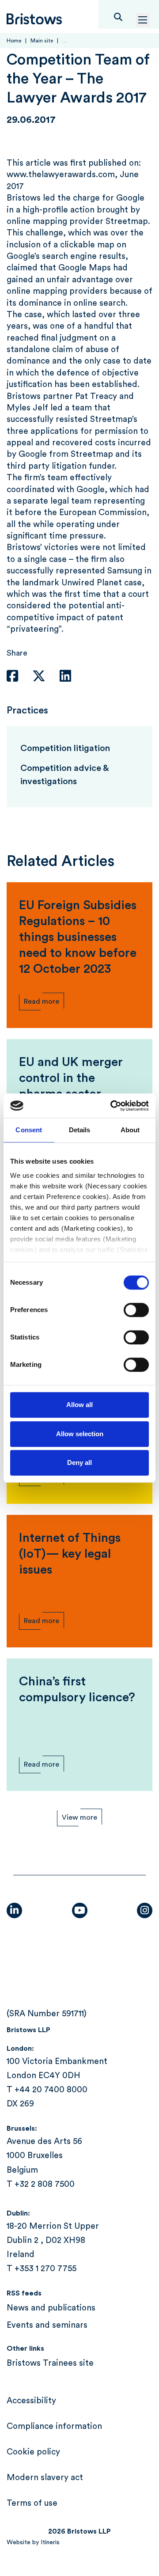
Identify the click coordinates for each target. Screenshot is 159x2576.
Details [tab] (80, 1130)
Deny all (79, 1463)
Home (14, 41)
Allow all (79, 1405)
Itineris (50, 2542)
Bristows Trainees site (50, 2363)
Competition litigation (65, 748)
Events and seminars (47, 2325)
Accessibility (31, 2401)
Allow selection (80, 1434)
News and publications (51, 2308)
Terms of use (32, 2503)
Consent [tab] (29, 1130)
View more (79, 1817)
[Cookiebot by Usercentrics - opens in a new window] (112, 1106)
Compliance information (54, 2426)
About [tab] (130, 1130)
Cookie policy (33, 2452)
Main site (42, 41)
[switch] (136, 1310)
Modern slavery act (45, 2478)
